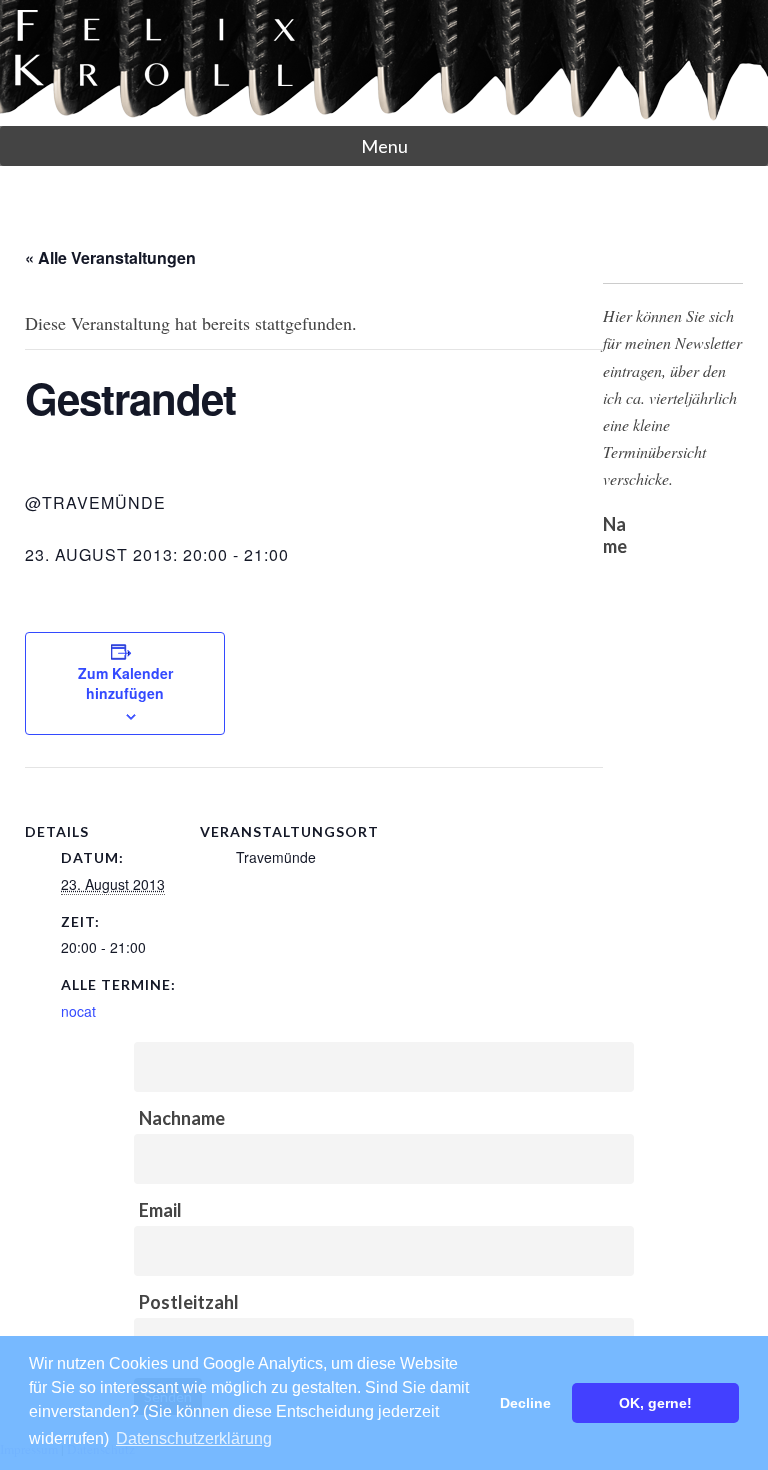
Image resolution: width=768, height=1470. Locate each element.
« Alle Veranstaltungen (110, 257)
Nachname (182, 1118)
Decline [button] (525, 1403)
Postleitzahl (189, 1302)
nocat (78, 1011)
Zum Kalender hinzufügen (125, 683)
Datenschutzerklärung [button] (194, 1438)
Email (160, 1210)
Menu (384, 146)
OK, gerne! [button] (655, 1403)
